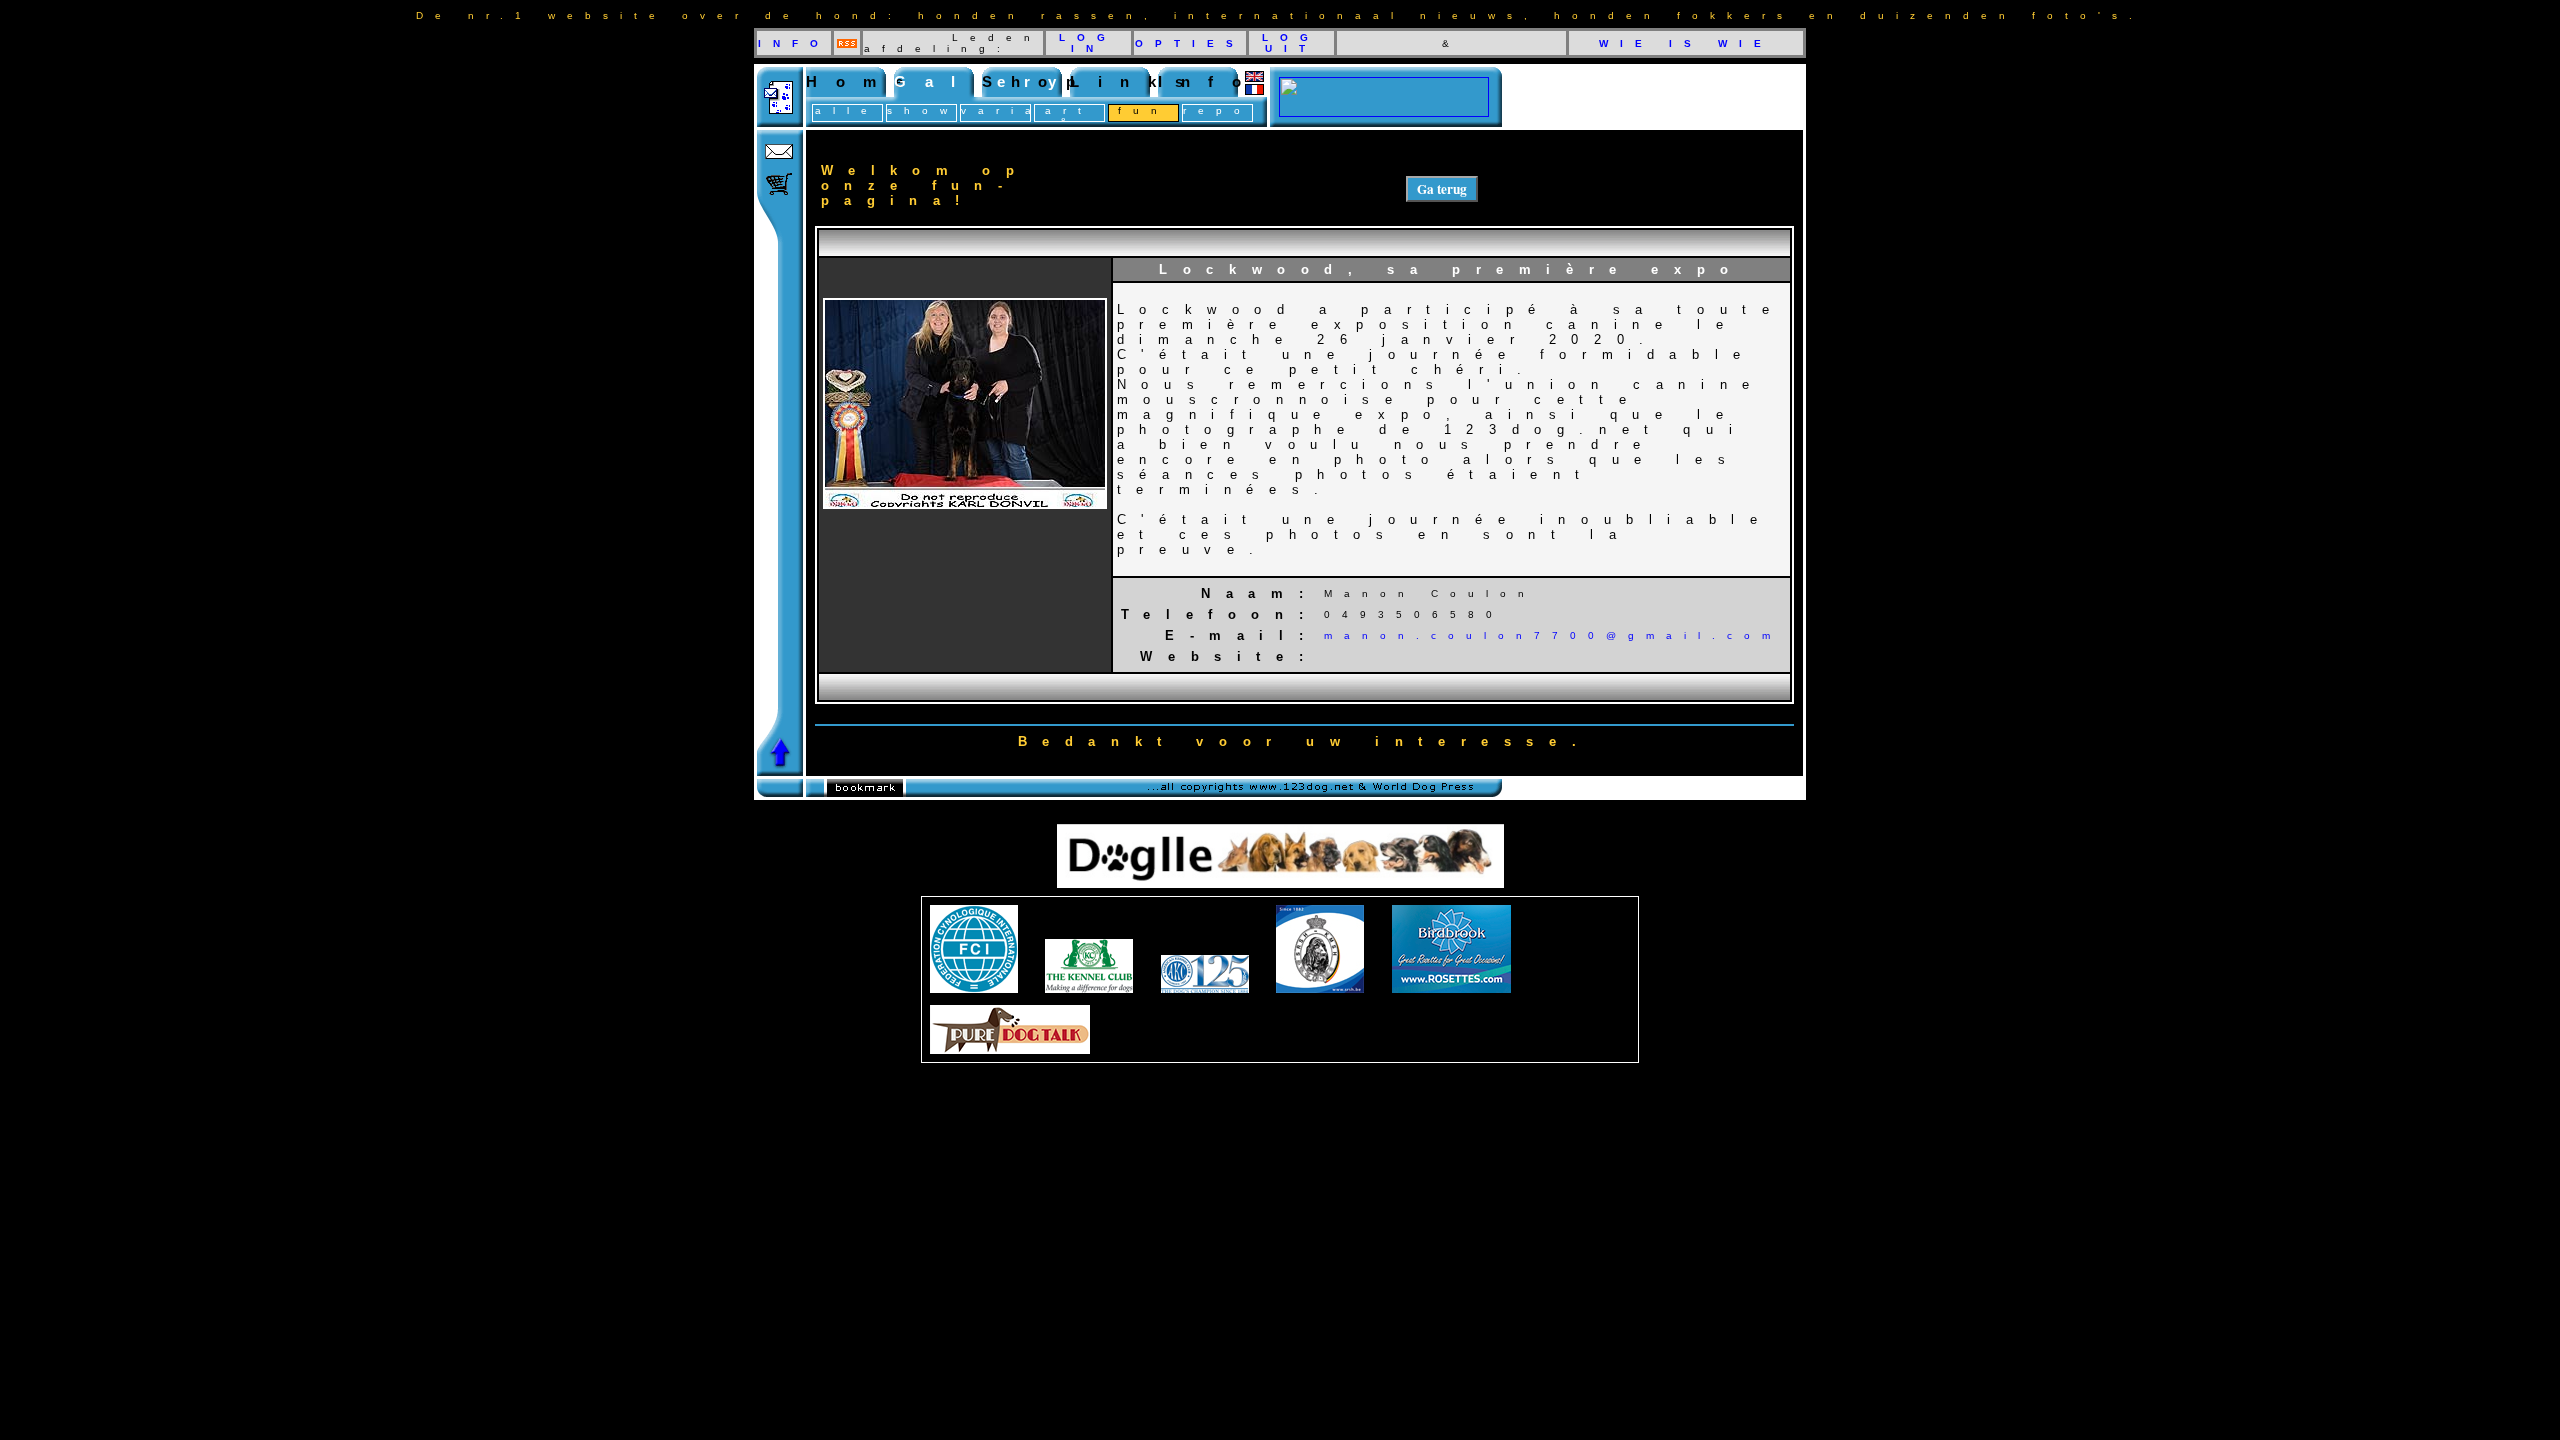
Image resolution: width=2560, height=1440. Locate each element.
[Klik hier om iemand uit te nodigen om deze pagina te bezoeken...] (780, 121)
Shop (1038, 81)
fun (1143, 110)
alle (847, 110)
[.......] (1384, 111)
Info (1209, 81)
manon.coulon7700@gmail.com (1553, 635)
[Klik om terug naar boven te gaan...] (780, 770)
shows (931, 110)
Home (864, 81)
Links (1136, 81)
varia (1002, 110)
